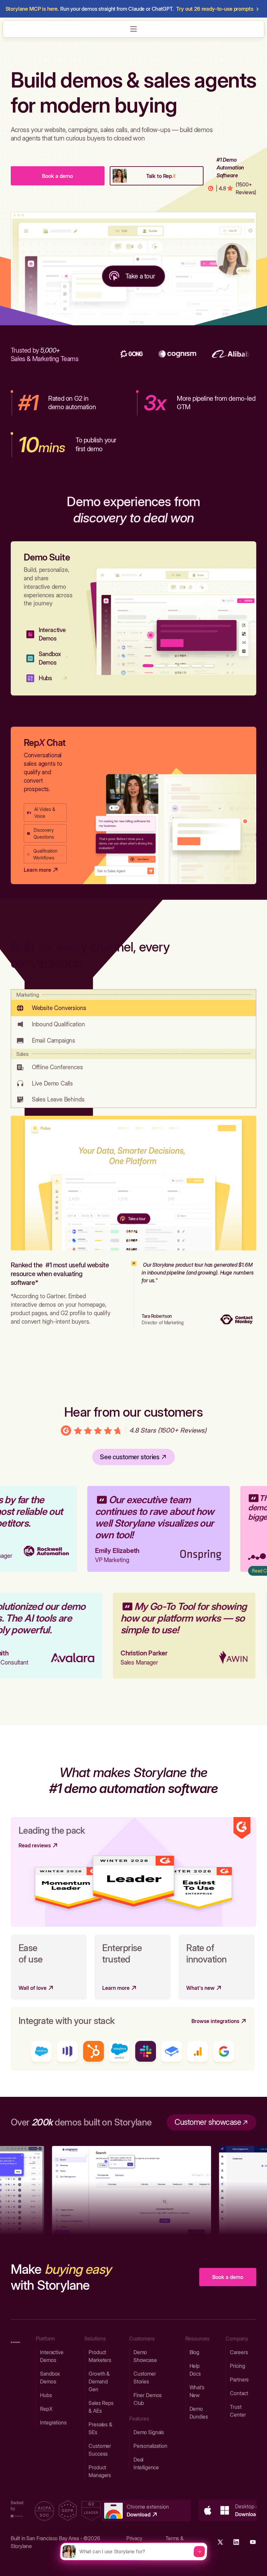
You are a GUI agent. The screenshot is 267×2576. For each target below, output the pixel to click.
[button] (133, 29)
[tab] (133, 1003)
